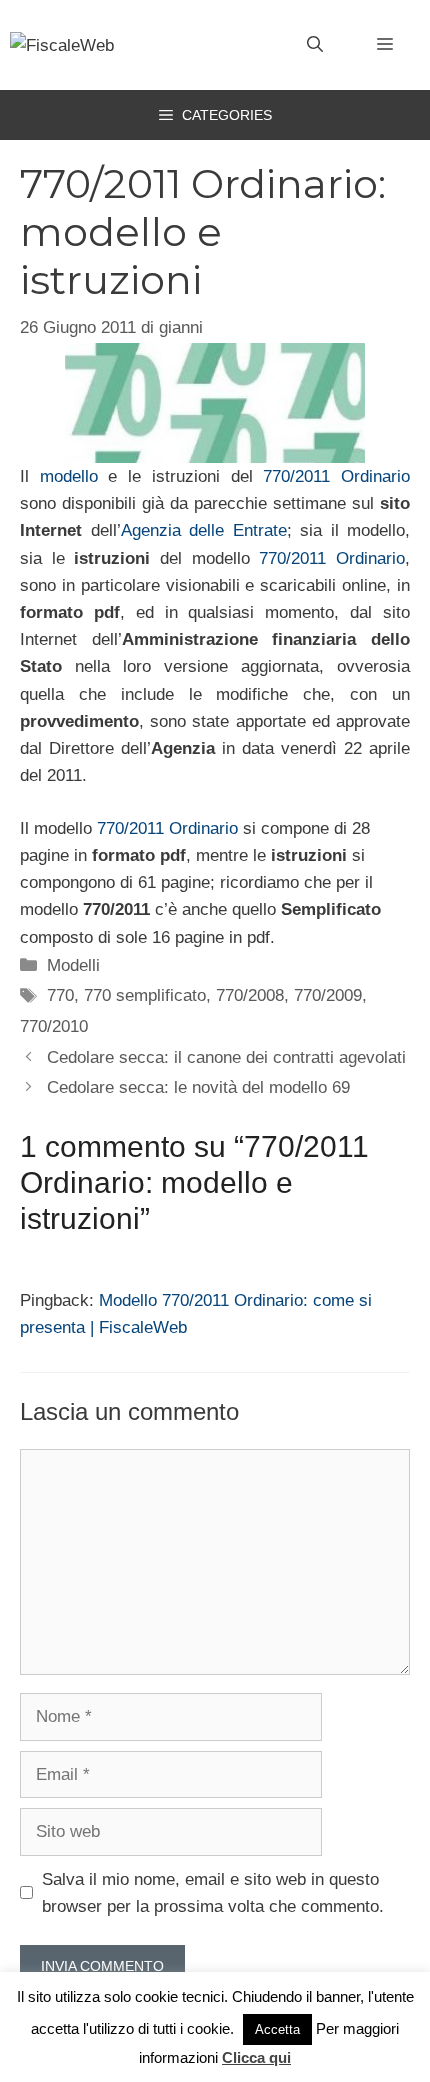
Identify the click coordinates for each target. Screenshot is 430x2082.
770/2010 (54, 1026)
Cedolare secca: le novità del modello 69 (198, 1087)
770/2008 (250, 995)
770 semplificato (145, 995)
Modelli (73, 965)
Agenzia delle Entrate (204, 530)
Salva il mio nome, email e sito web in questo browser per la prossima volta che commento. (213, 1893)
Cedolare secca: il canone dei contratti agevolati (226, 1057)
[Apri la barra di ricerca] (315, 45)
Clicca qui (256, 2057)
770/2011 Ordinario (336, 476)
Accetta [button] (277, 2029)
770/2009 (328, 995)
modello (69, 476)
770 (60, 995)
